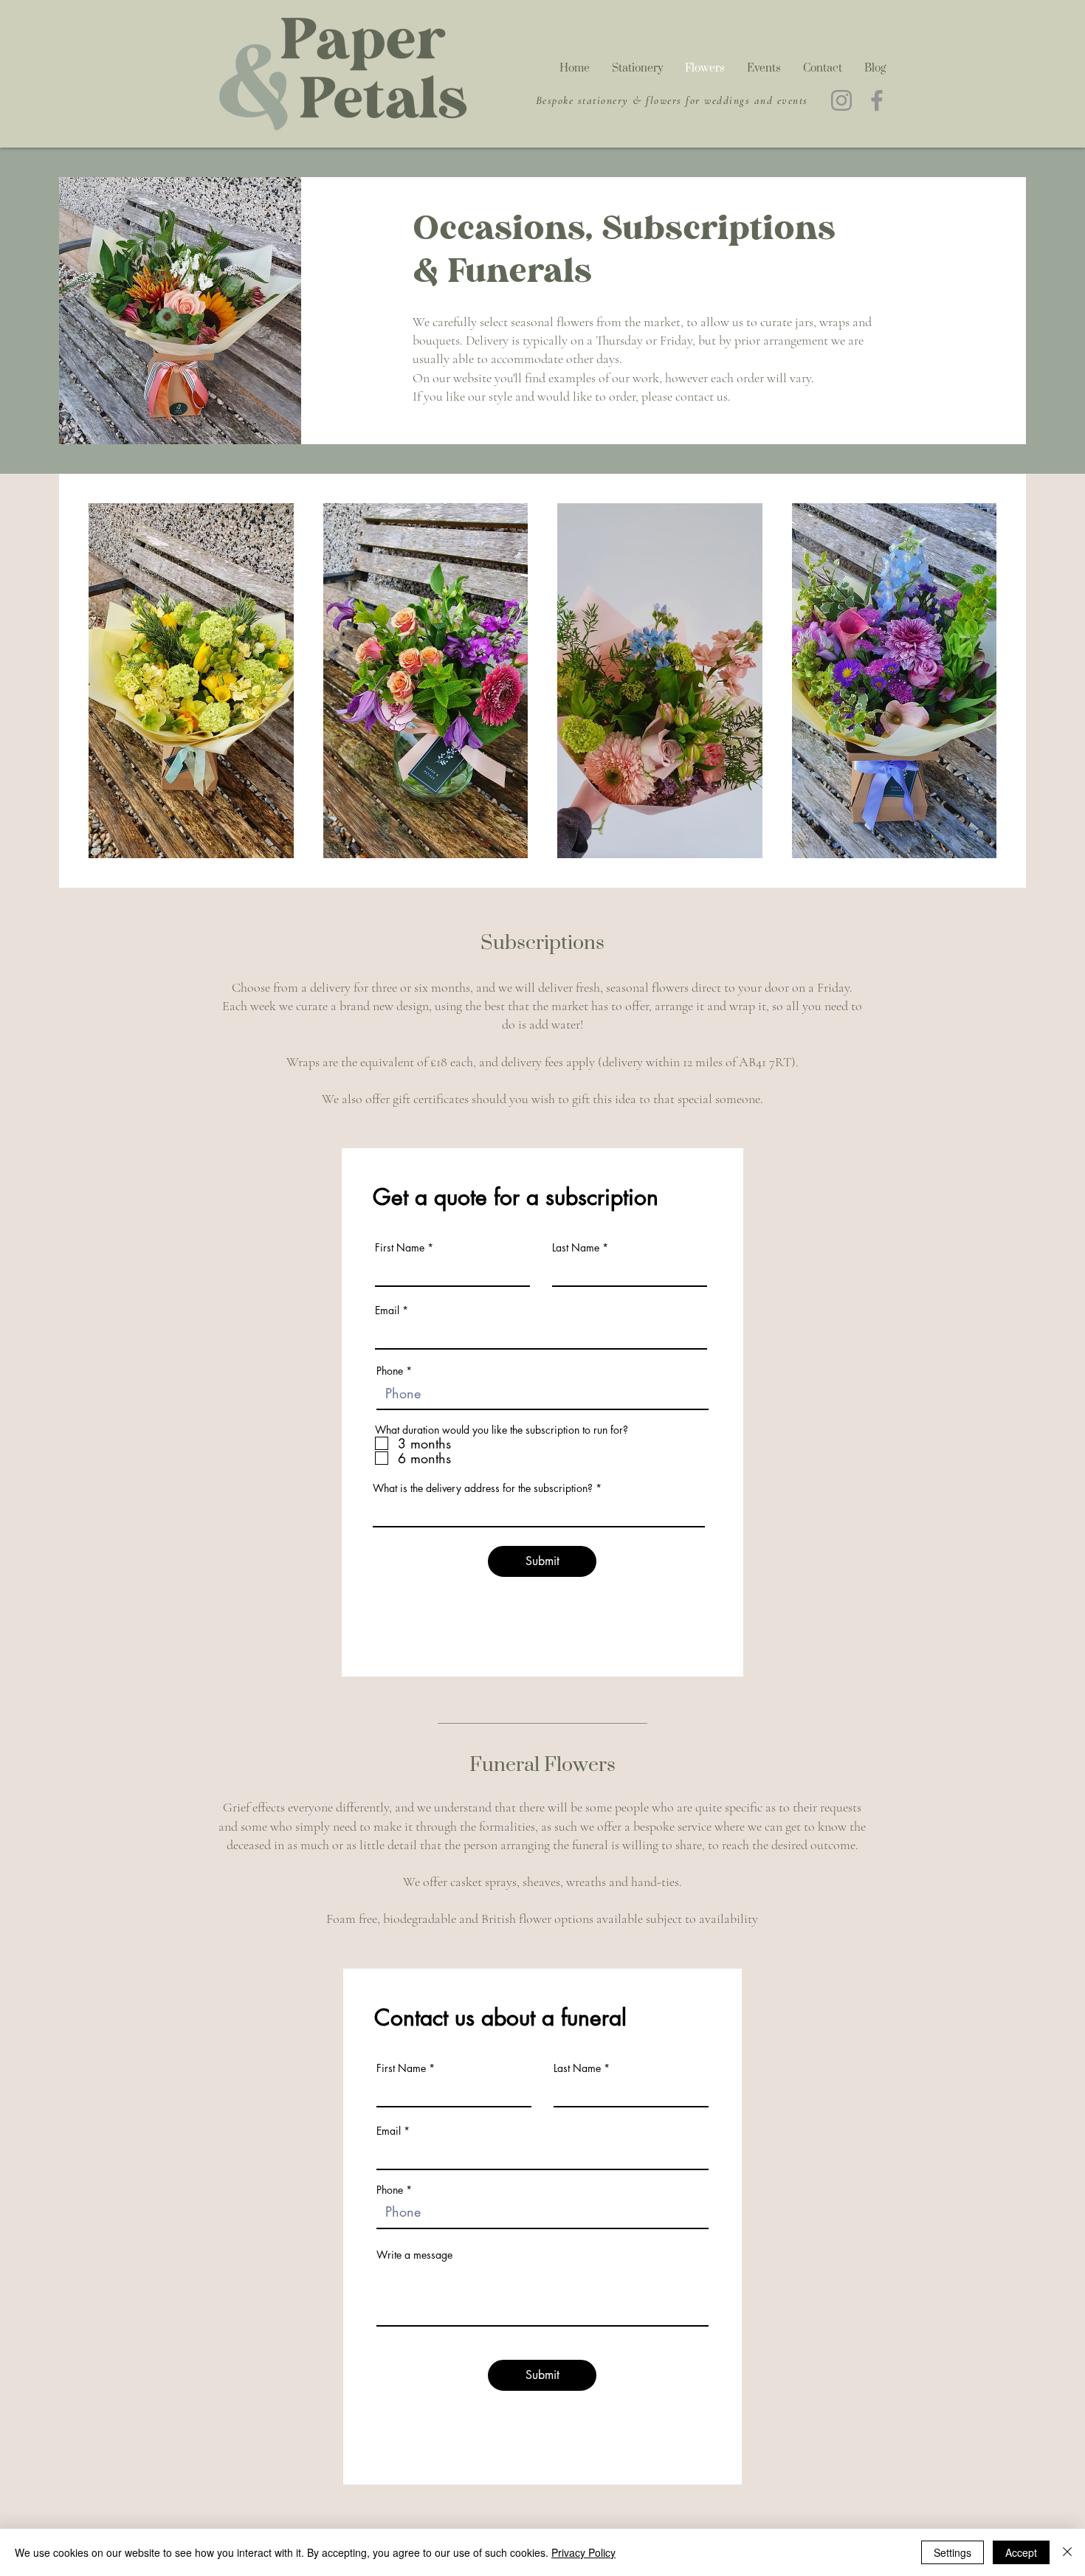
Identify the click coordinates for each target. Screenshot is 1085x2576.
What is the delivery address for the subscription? (483, 1488)
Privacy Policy (583, 2552)
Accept (1021, 2552)
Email (387, 1311)
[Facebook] (877, 100)
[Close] (1067, 2552)
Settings (953, 2552)
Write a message (414, 2255)
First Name (400, 1248)
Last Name (576, 1248)
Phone (390, 1371)
